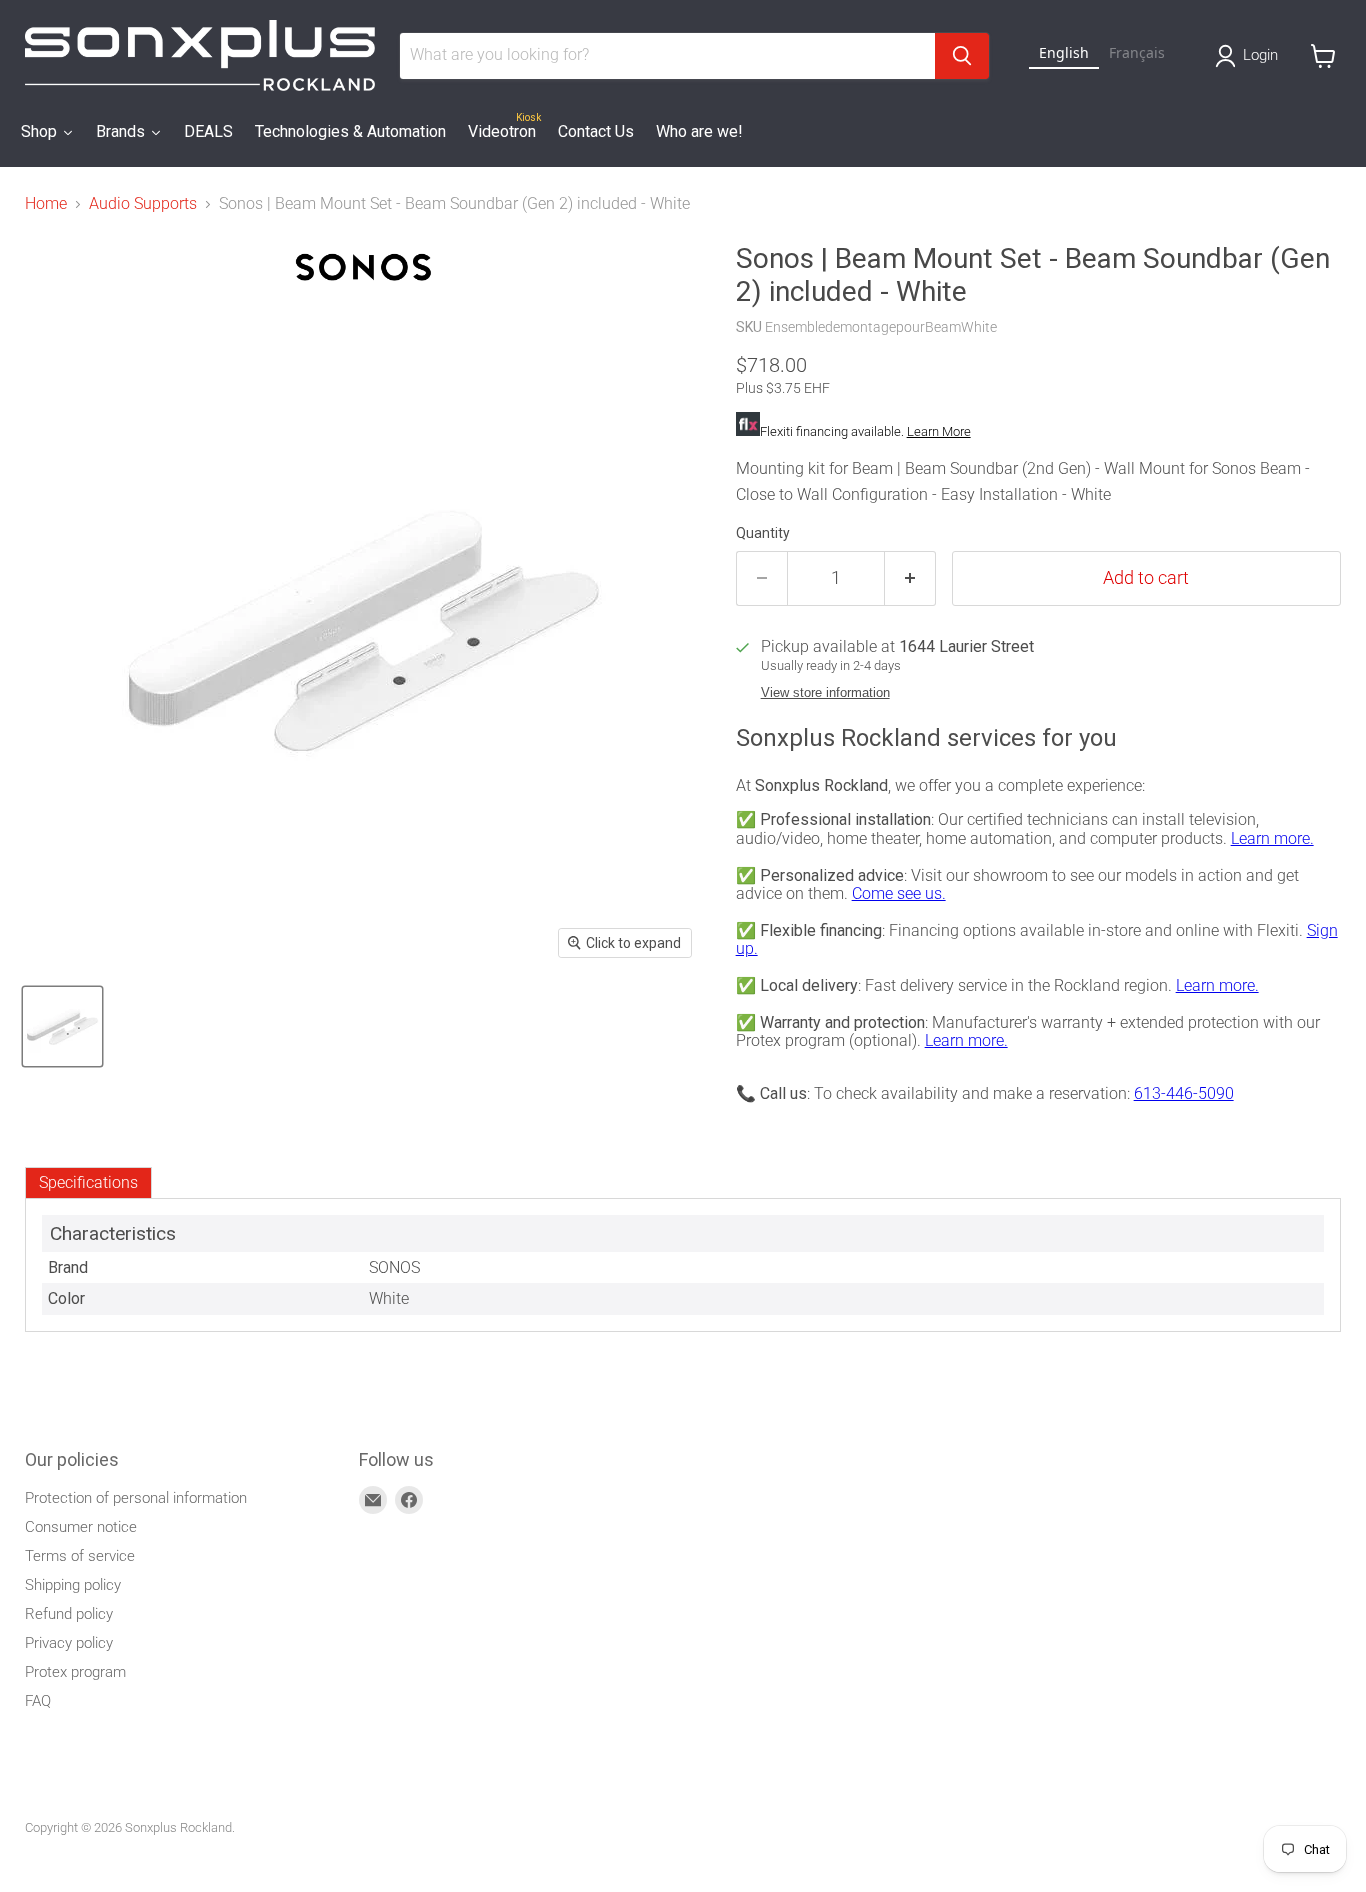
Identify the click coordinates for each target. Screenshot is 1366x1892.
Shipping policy (73, 1585)
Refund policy (69, 1614)
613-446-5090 (1184, 1093)
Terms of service (80, 1556)
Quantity (763, 533)
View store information (825, 693)
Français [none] (1137, 52)
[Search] (962, 56)
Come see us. (899, 893)
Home (46, 204)
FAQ (38, 1701)
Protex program (75, 1672)
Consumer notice (81, 1527)
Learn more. (1272, 838)
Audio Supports (143, 204)
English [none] (1064, 52)
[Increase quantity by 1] (910, 578)
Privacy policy (69, 1643)
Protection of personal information (136, 1498)
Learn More (939, 431)
